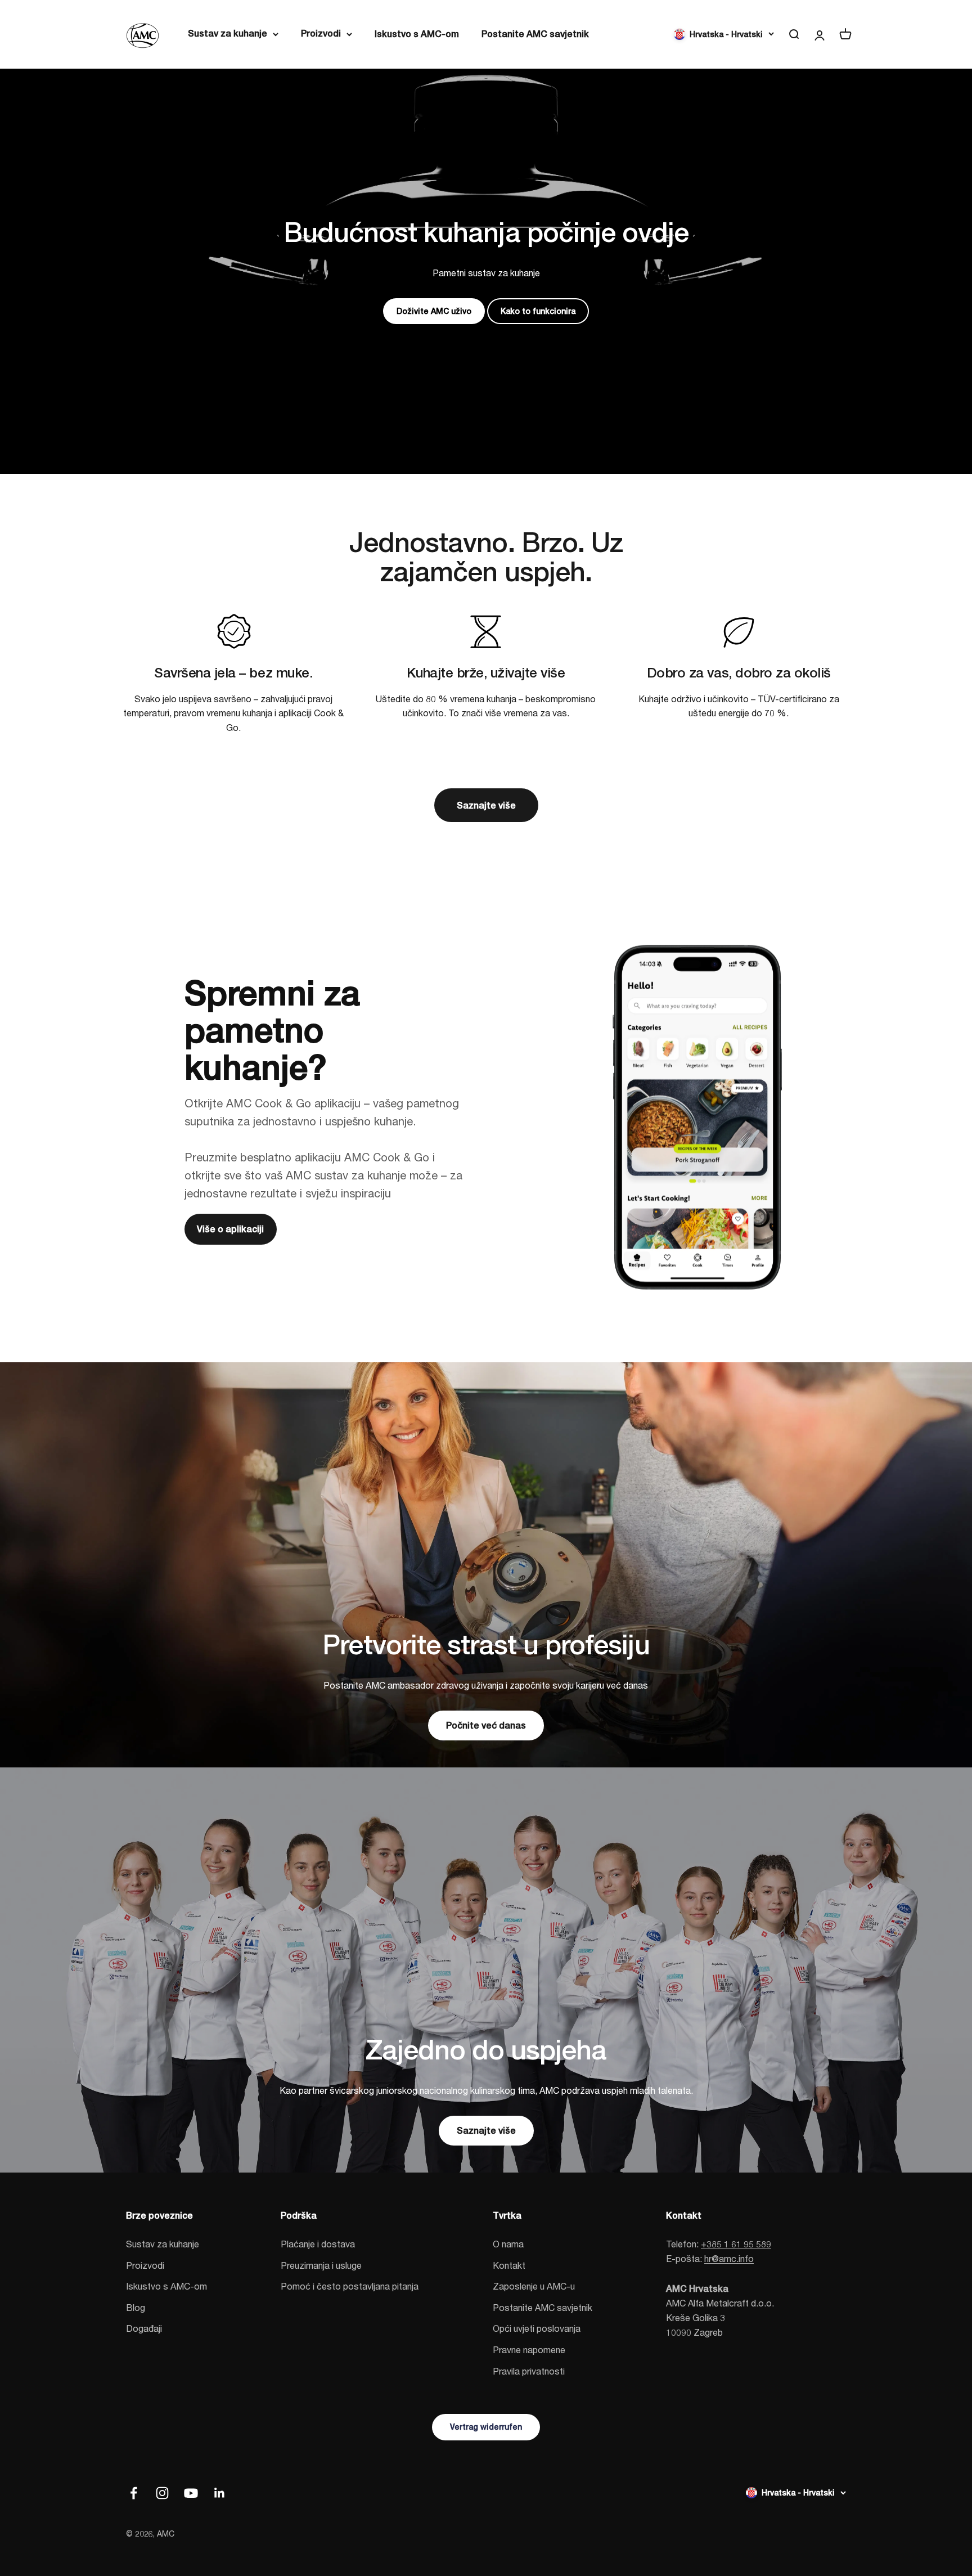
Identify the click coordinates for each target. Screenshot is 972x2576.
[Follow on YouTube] (191, 2493)
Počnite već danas (486, 1725)
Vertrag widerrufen (486, 2427)
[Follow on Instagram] (162, 2493)
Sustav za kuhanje (228, 33)
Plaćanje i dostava (318, 2244)
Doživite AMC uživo (434, 311)
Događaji (144, 2328)
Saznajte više (486, 805)
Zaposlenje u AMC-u (534, 2286)
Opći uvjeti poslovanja (537, 2328)
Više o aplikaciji (230, 1229)
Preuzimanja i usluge (321, 2265)
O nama (508, 2244)
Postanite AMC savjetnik (535, 34)
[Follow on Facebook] (134, 2493)
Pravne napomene (529, 2350)
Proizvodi (321, 33)
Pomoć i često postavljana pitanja (350, 2286)
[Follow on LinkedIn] (220, 2493)
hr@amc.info (729, 2258)
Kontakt (509, 2265)
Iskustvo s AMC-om (417, 34)
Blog (136, 2307)
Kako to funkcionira (538, 311)
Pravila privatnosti (529, 2371)
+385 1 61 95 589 (736, 2244)
